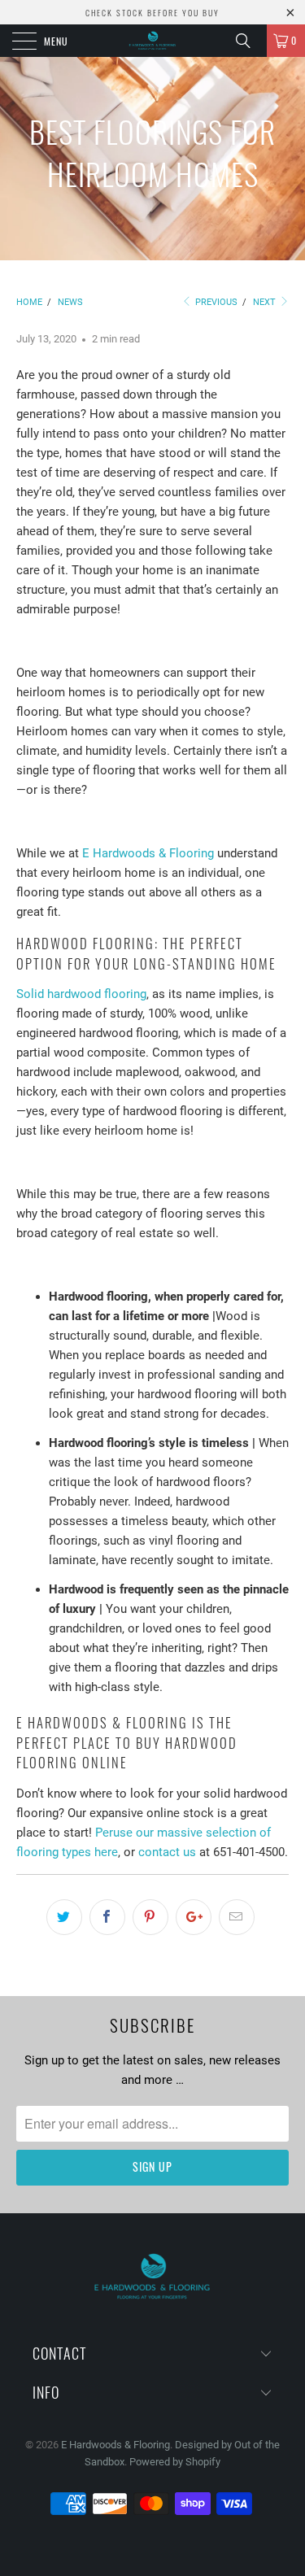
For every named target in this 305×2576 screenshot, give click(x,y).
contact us (167, 1852)
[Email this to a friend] (237, 1917)
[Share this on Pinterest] (150, 1917)
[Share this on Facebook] (107, 1917)
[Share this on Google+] (194, 1917)
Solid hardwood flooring (81, 994)
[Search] (249, 41)
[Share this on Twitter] (64, 1917)
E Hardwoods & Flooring (148, 853)
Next (266, 302)
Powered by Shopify (175, 2462)
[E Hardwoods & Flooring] (153, 41)
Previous (215, 302)
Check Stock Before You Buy (152, 13)
